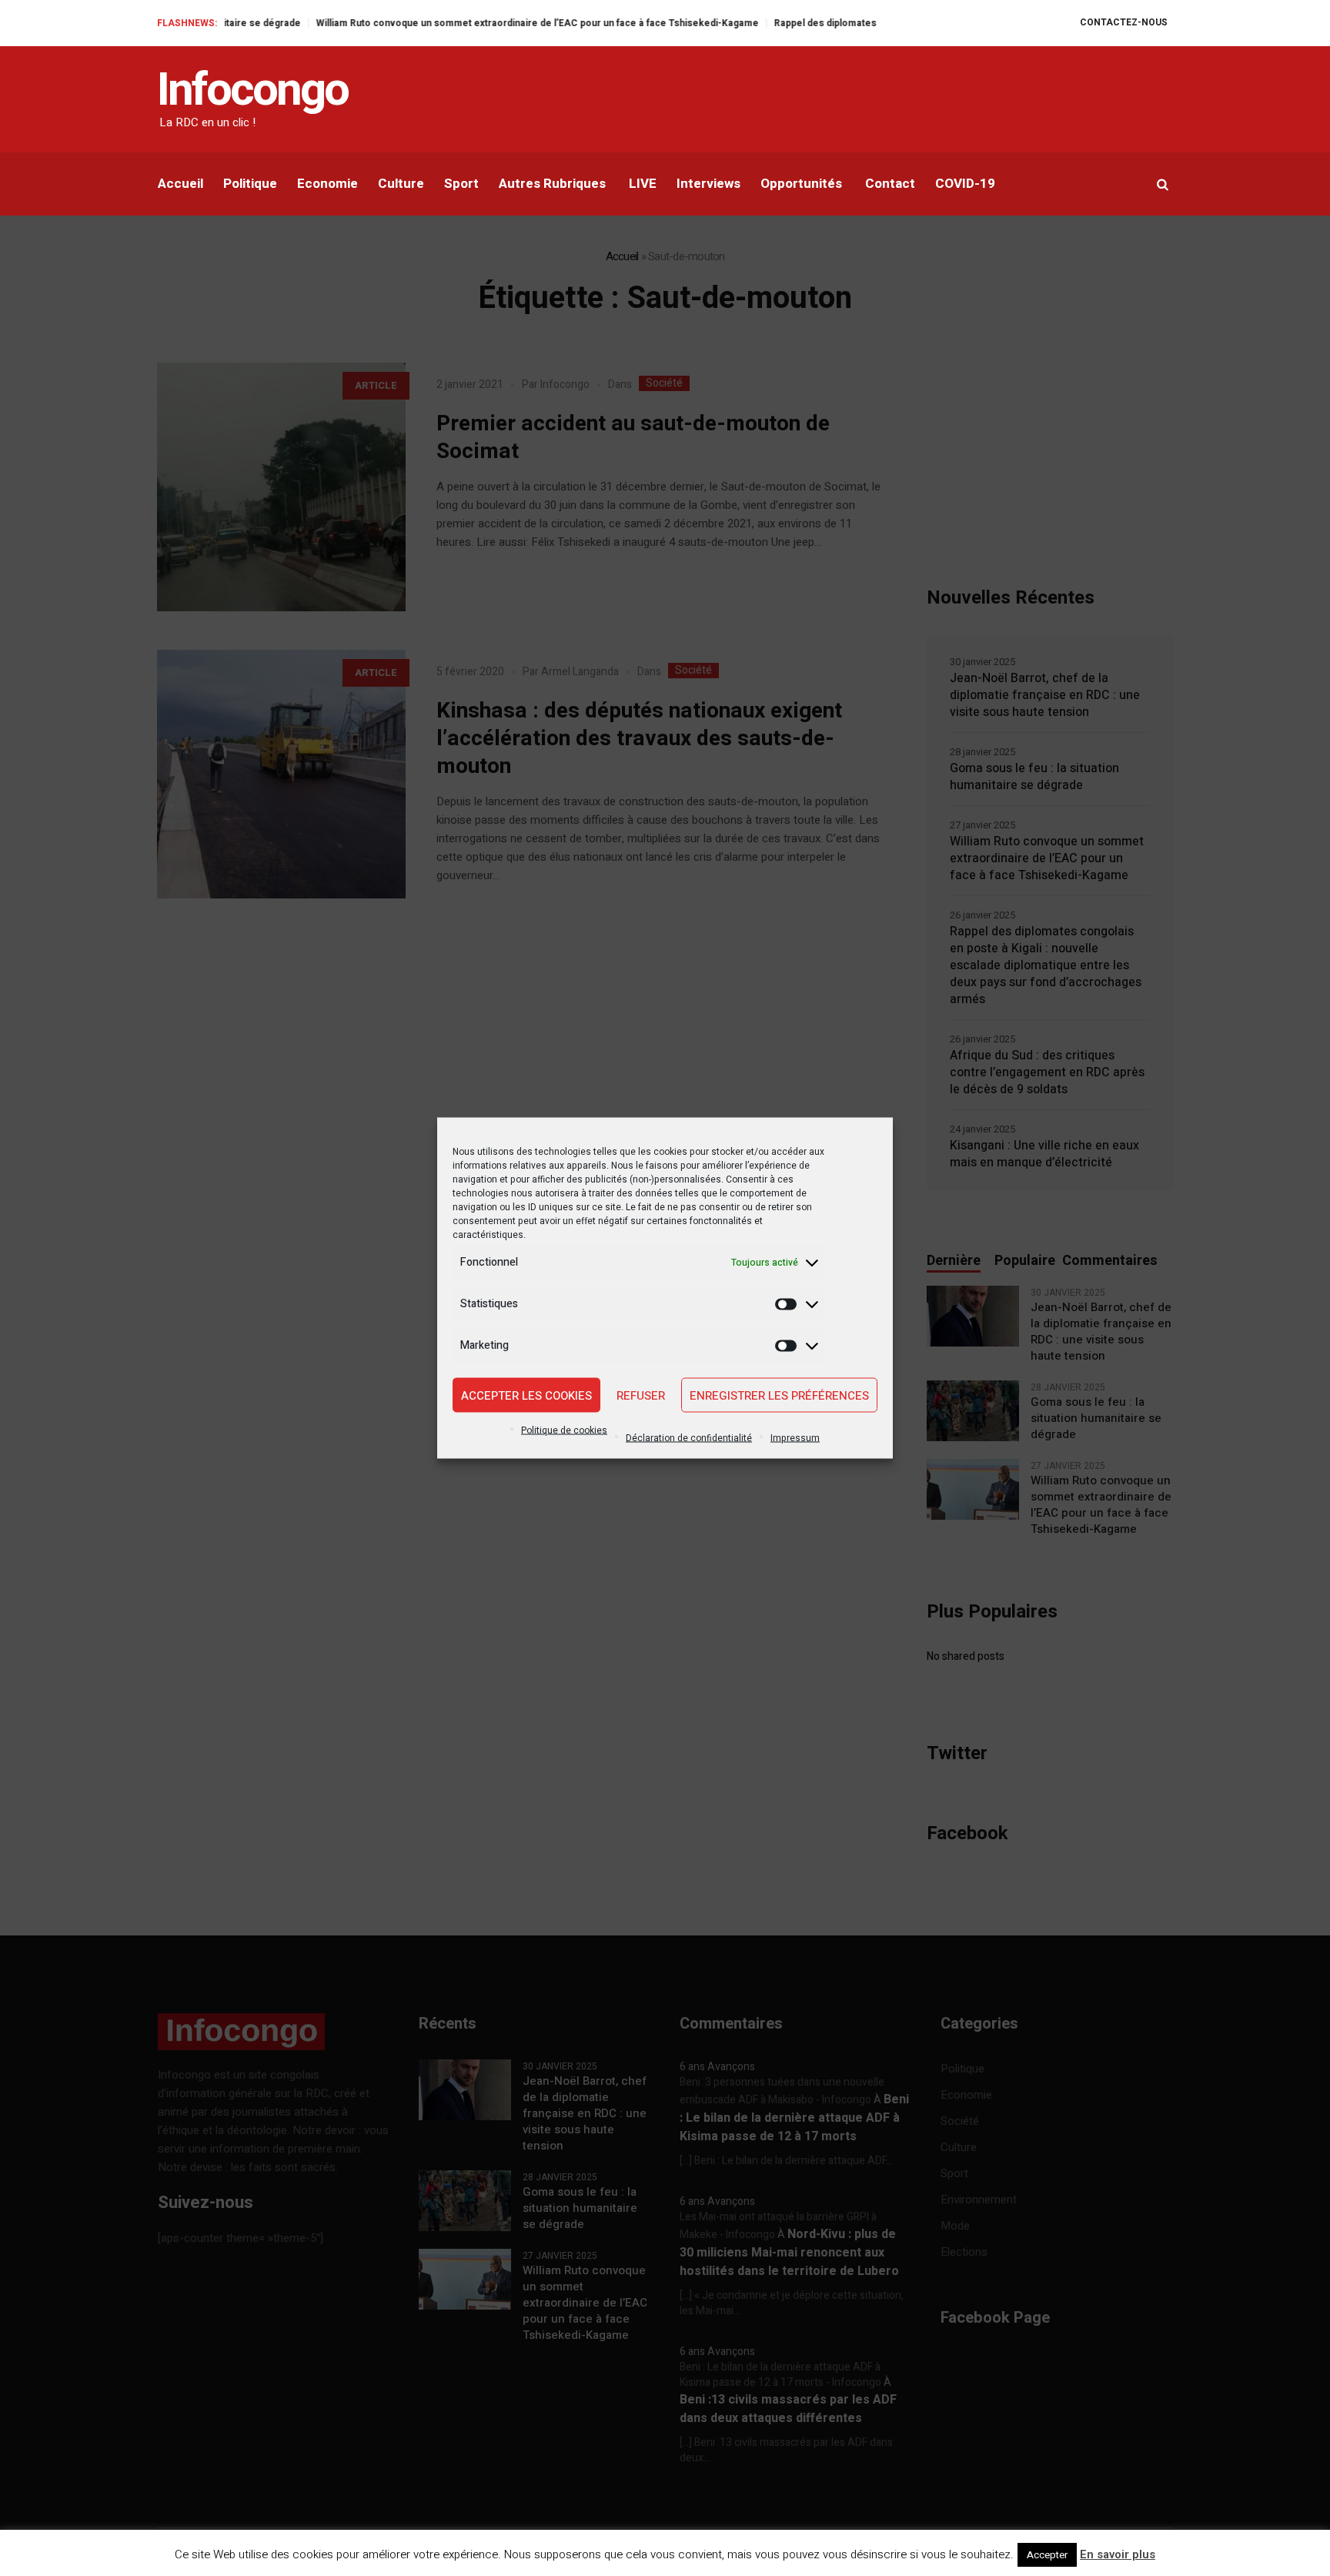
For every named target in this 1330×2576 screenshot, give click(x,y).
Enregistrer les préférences (779, 1395)
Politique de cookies (564, 1430)
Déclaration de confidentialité (689, 1438)
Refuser (641, 1395)
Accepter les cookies (526, 1395)
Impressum (795, 1438)
